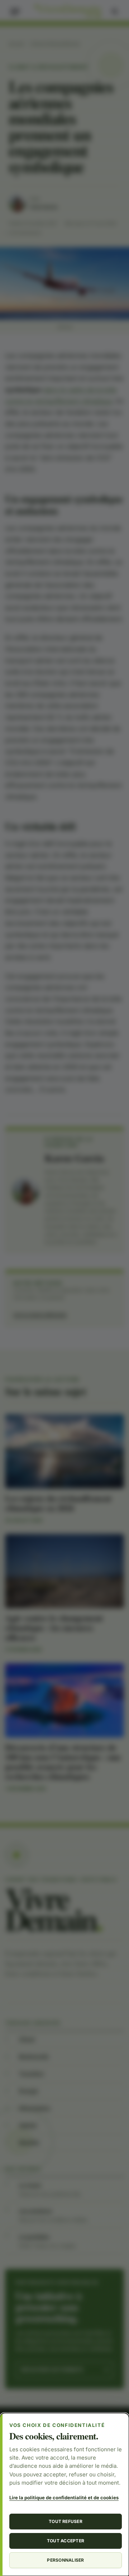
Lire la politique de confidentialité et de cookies (64, 2498)
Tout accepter (66, 2541)
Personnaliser (65, 2560)
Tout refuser (66, 2521)
